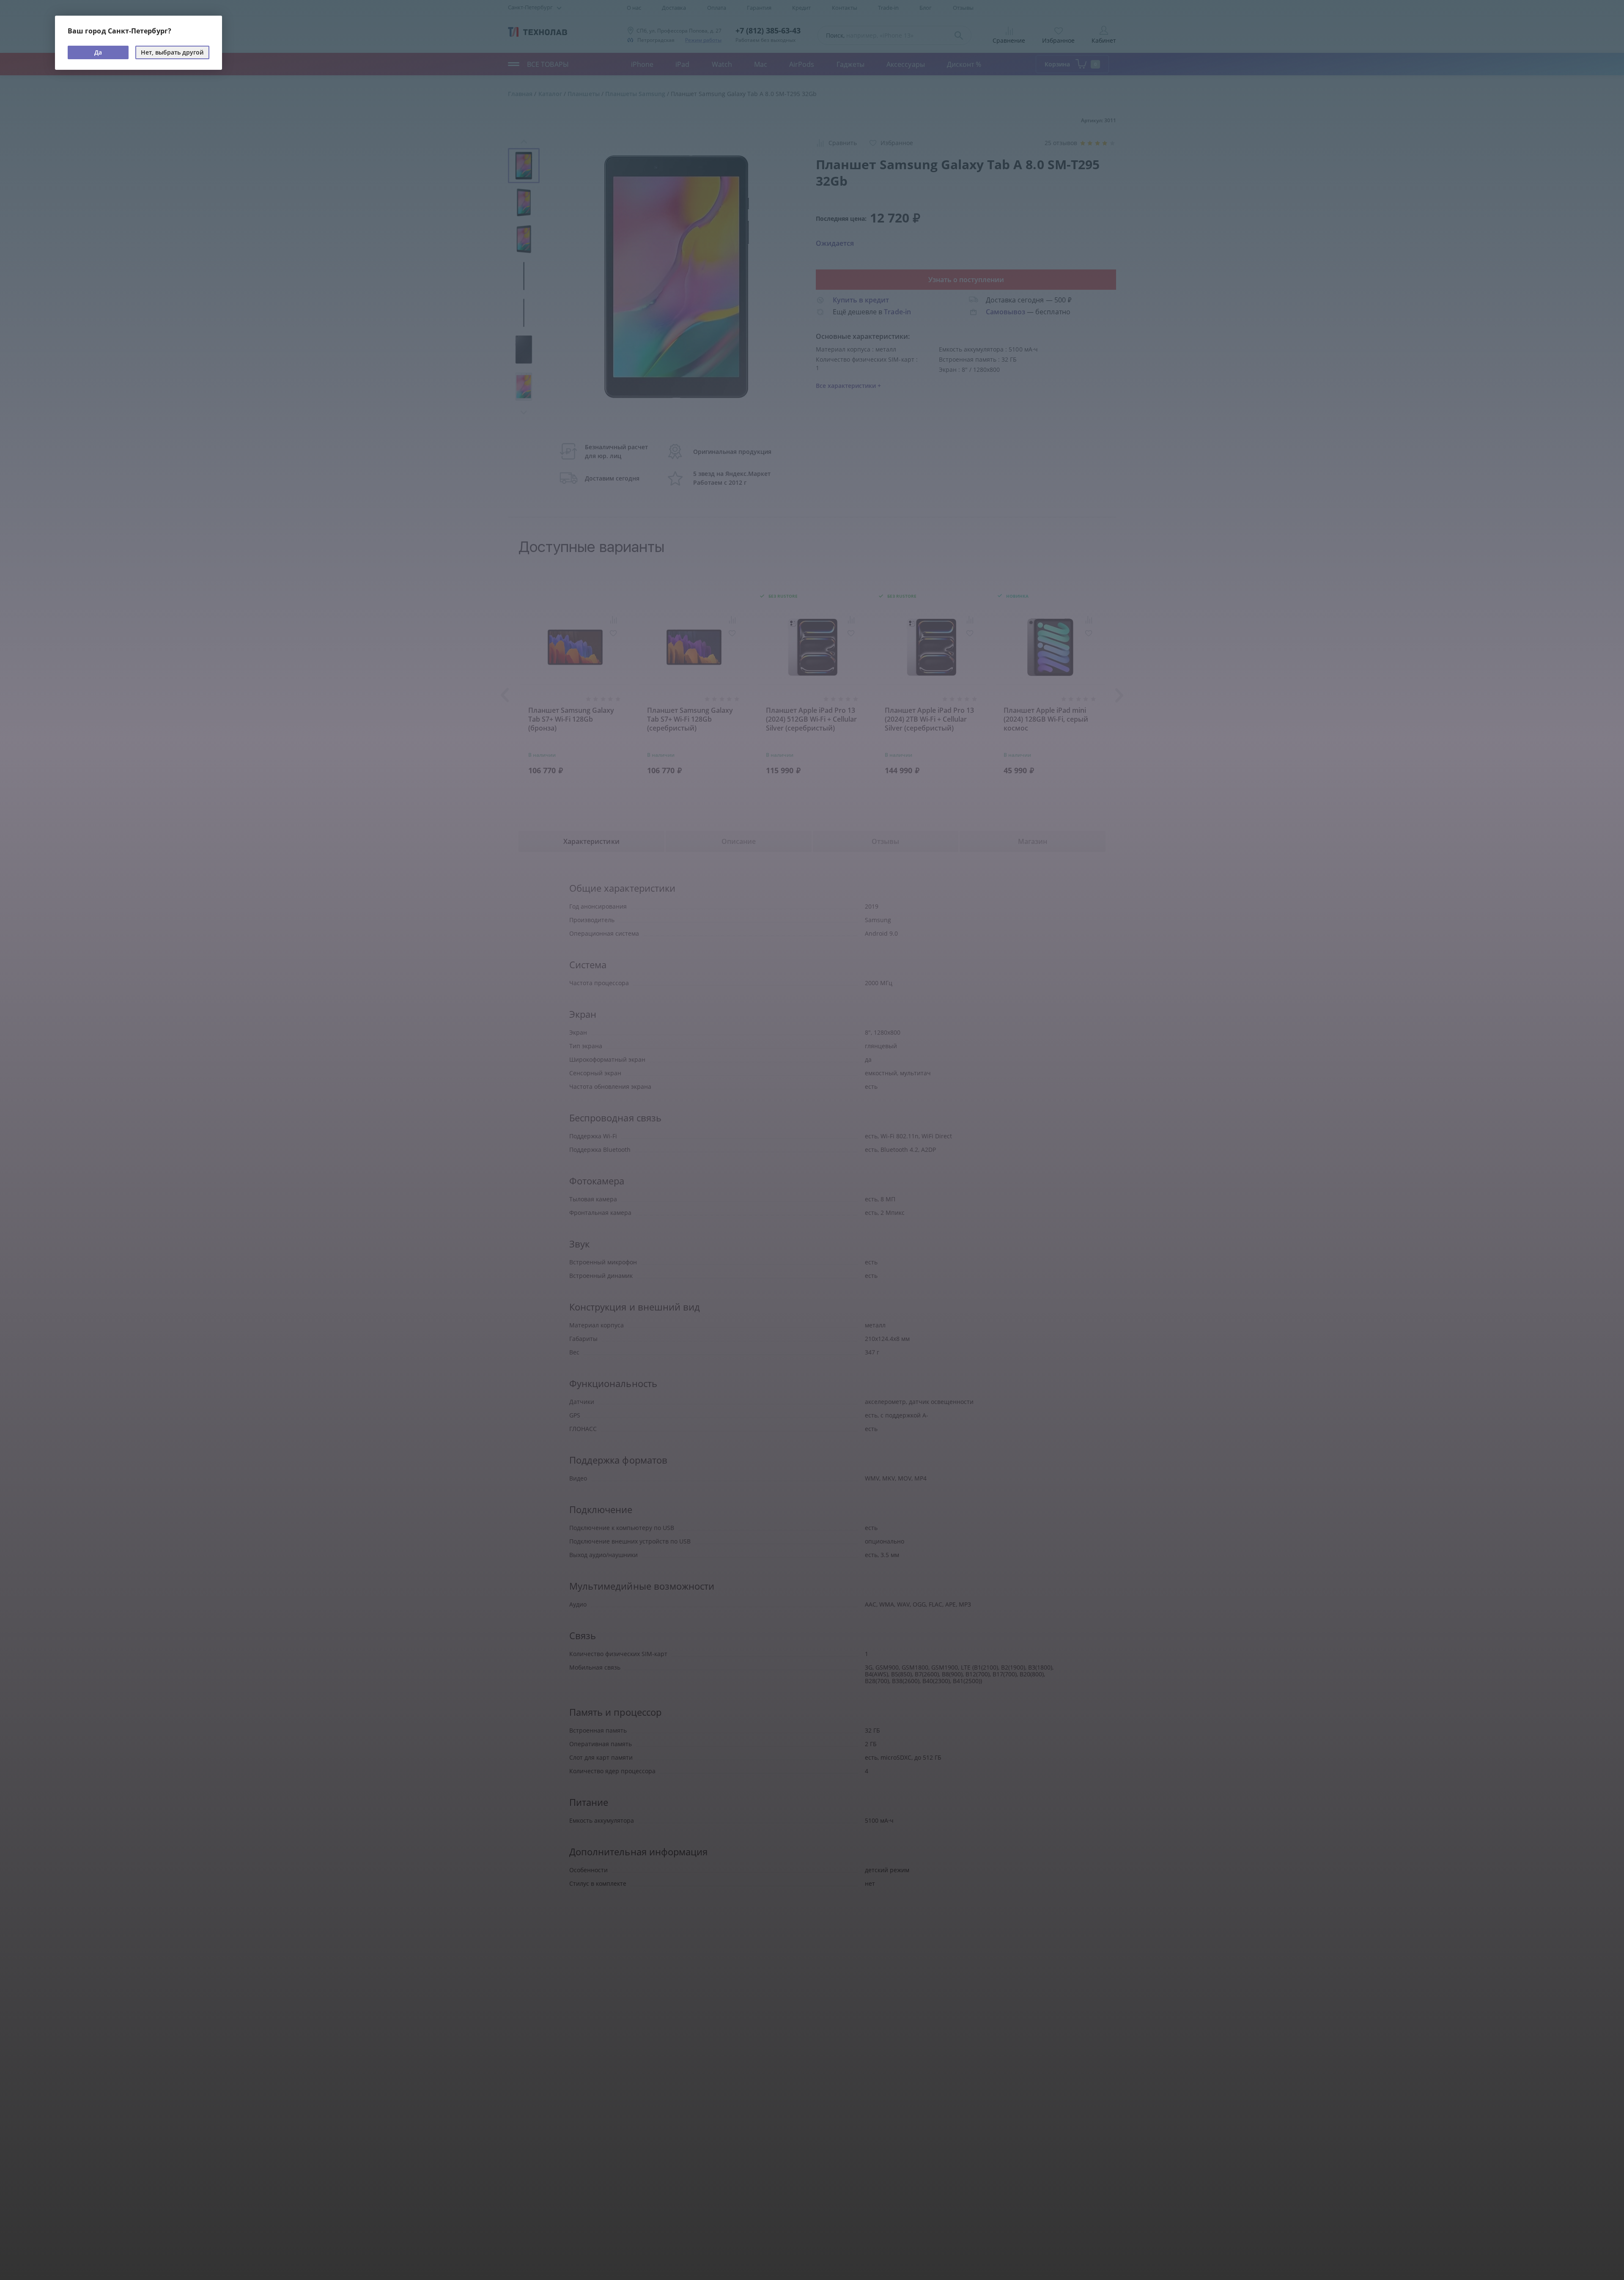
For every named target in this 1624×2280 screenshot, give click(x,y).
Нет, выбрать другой (172, 52)
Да (98, 52)
